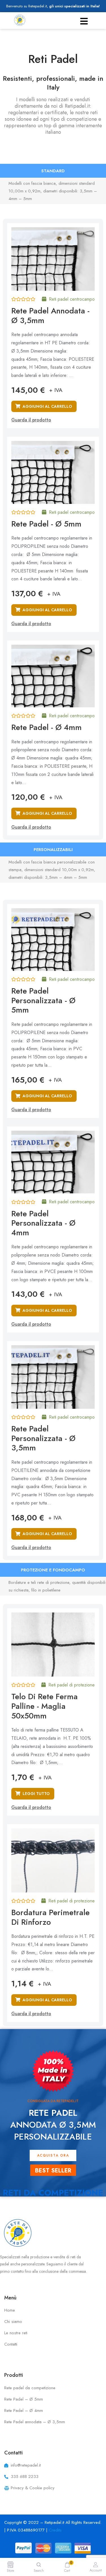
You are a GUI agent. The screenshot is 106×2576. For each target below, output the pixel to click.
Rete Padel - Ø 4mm (46, 727)
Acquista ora (53, 2155)
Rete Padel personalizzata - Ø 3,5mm (43, 1438)
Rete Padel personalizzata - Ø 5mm (43, 1000)
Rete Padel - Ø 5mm (46, 524)
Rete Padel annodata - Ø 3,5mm (50, 316)
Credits (55, 2530)
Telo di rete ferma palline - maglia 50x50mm (45, 1706)
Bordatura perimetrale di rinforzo (50, 1917)
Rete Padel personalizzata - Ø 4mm (43, 1223)
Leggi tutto (36, 1794)
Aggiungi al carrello (47, 406)
